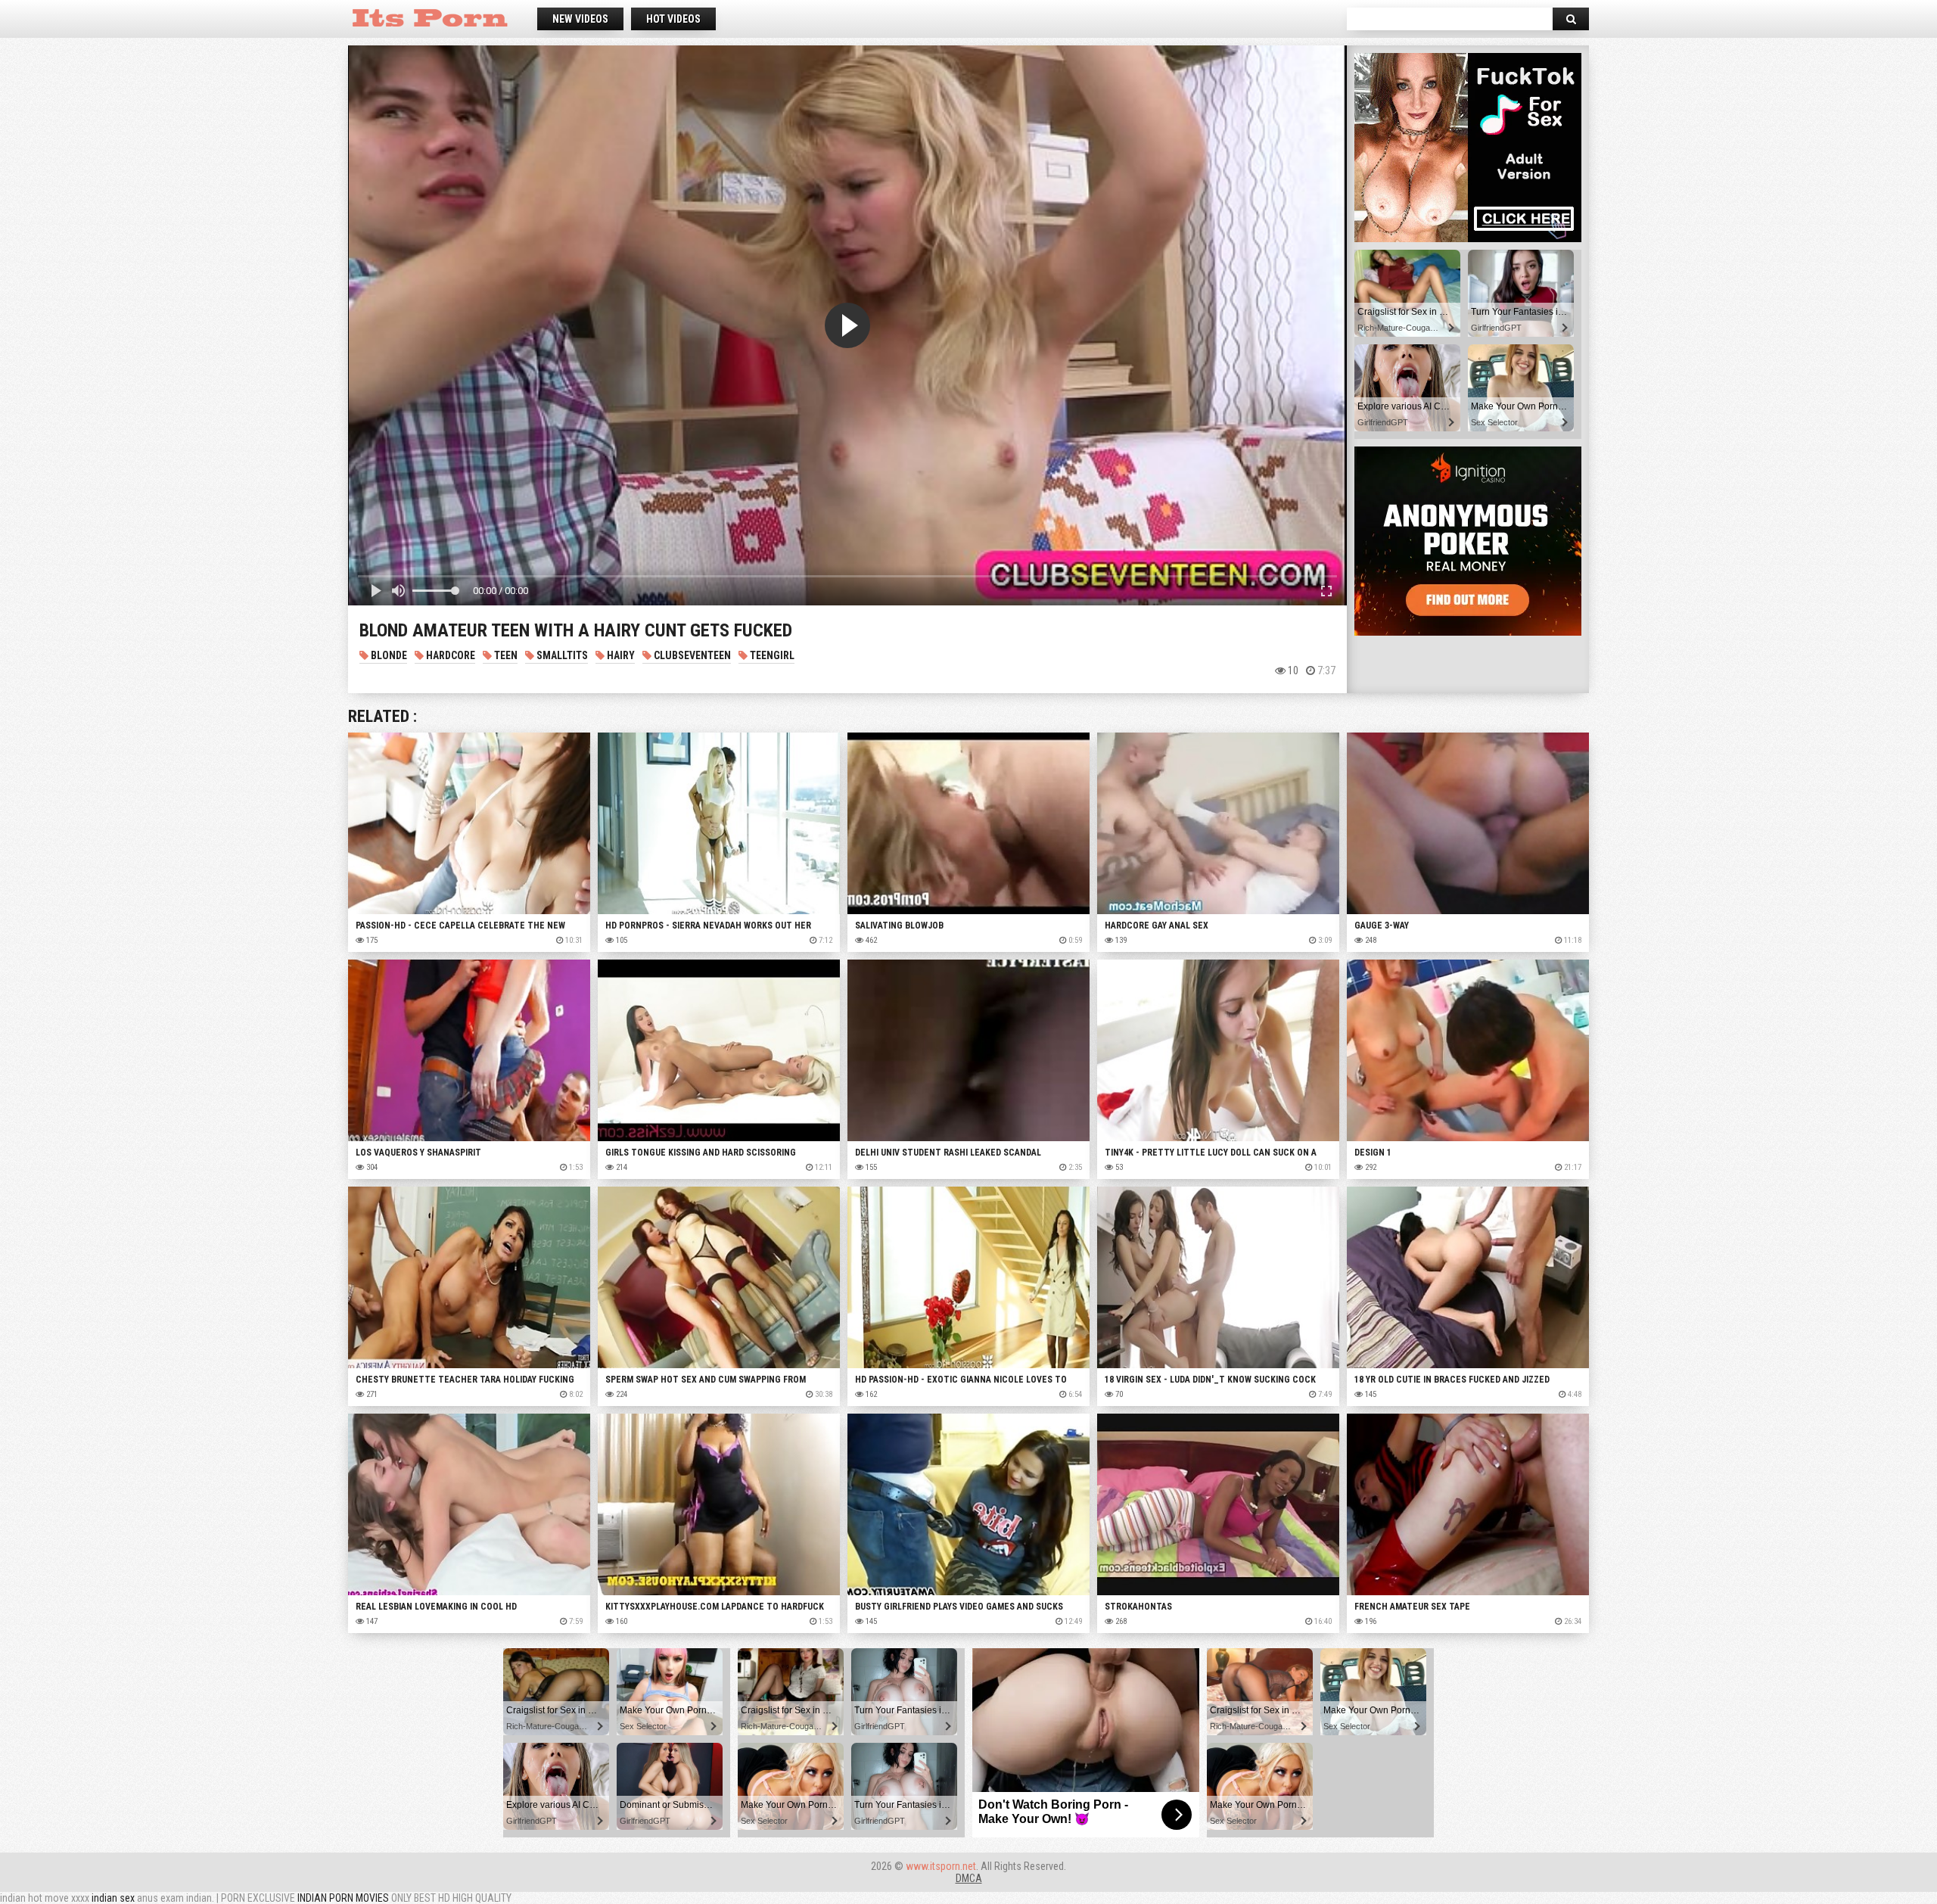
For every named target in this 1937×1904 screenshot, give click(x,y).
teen (505, 655)
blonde (388, 655)
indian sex (113, 1898)
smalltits (561, 655)
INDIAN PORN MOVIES (343, 1898)
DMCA (969, 1878)
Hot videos (673, 19)
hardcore (449, 655)
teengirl (771, 655)
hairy (620, 655)
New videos (580, 19)
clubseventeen (691, 655)
